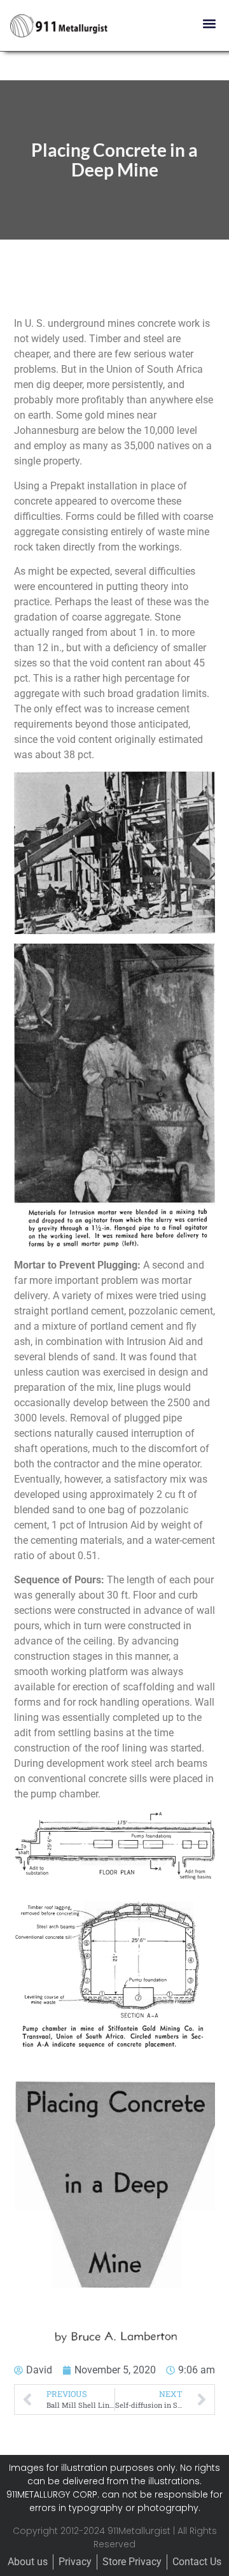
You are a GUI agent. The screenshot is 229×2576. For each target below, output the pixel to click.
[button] (209, 23)
